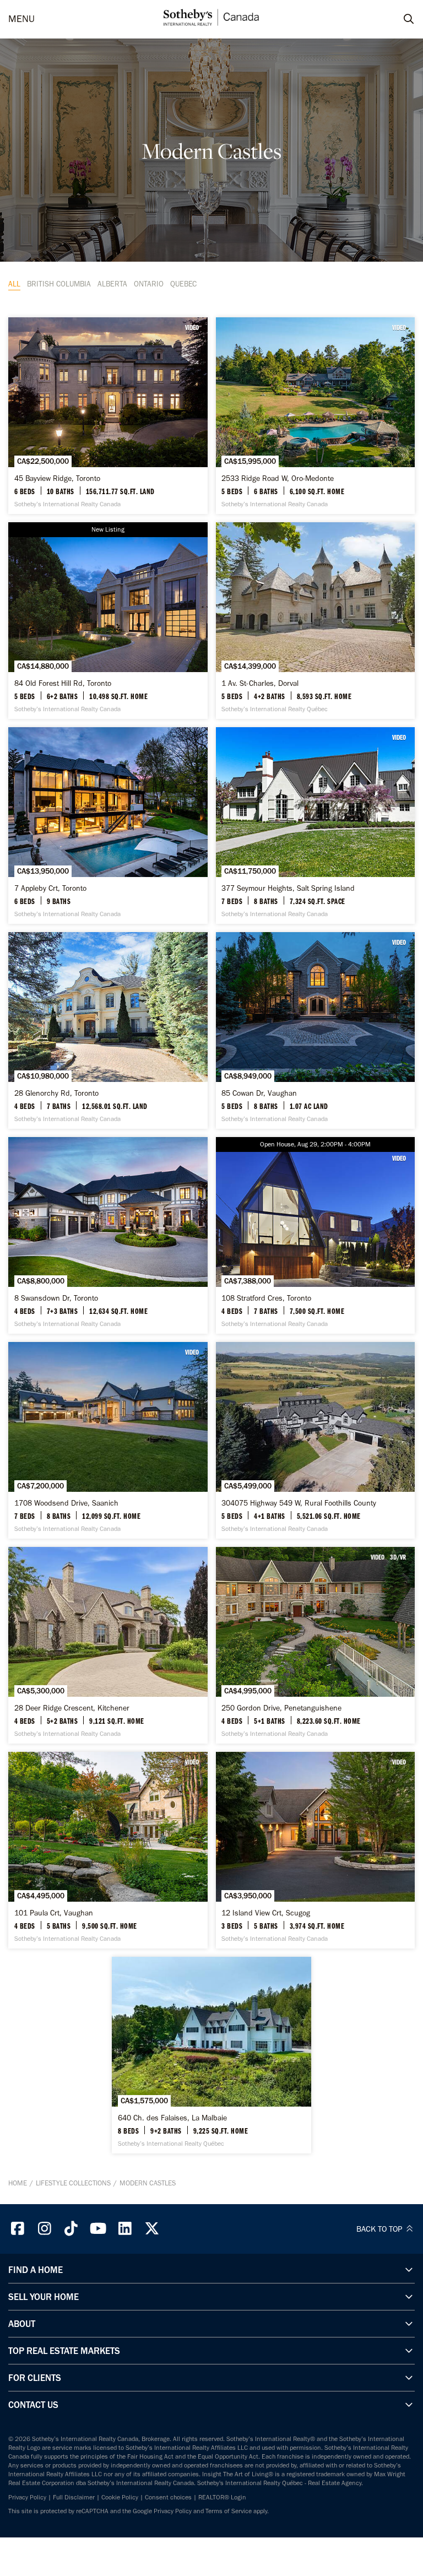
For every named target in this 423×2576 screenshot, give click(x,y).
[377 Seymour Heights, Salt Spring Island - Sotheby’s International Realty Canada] (316, 826)
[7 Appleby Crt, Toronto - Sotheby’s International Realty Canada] (108, 826)
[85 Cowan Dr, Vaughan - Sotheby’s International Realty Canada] (316, 1030)
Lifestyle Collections (73, 2183)
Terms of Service (229, 2511)
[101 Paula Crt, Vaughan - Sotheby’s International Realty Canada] (108, 1850)
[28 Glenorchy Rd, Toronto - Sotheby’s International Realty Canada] (108, 1030)
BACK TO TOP (380, 2229)
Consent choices (168, 2497)
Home (18, 2183)
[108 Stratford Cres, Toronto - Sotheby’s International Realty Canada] (316, 1235)
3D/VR (398, 1557)
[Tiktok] (72, 2229)
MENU (21, 19)
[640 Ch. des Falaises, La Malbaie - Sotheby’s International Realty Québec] (211, 2055)
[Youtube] (98, 2229)
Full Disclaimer (74, 2497)
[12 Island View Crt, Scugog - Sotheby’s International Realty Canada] (316, 1850)
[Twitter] (152, 2229)
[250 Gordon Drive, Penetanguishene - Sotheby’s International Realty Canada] (316, 1645)
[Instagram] (45, 2229)
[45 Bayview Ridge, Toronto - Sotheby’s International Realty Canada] (108, 416)
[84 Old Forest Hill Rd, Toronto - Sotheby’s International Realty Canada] (108, 621)
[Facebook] (18, 2229)
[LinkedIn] (125, 2229)
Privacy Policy (27, 2497)
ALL (14, 284)
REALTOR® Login (222, 2497)
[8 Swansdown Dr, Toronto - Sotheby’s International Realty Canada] (108, 1235)
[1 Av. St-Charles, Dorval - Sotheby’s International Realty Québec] (316, 621)
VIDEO (192, 327)
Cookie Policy (120, 2497)
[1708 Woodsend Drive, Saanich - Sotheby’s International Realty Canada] (108, 1440)
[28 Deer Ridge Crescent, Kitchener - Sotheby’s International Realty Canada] (108, 1645)
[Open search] (398, 19)
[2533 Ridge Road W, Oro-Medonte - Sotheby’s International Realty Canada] (316, 416)
